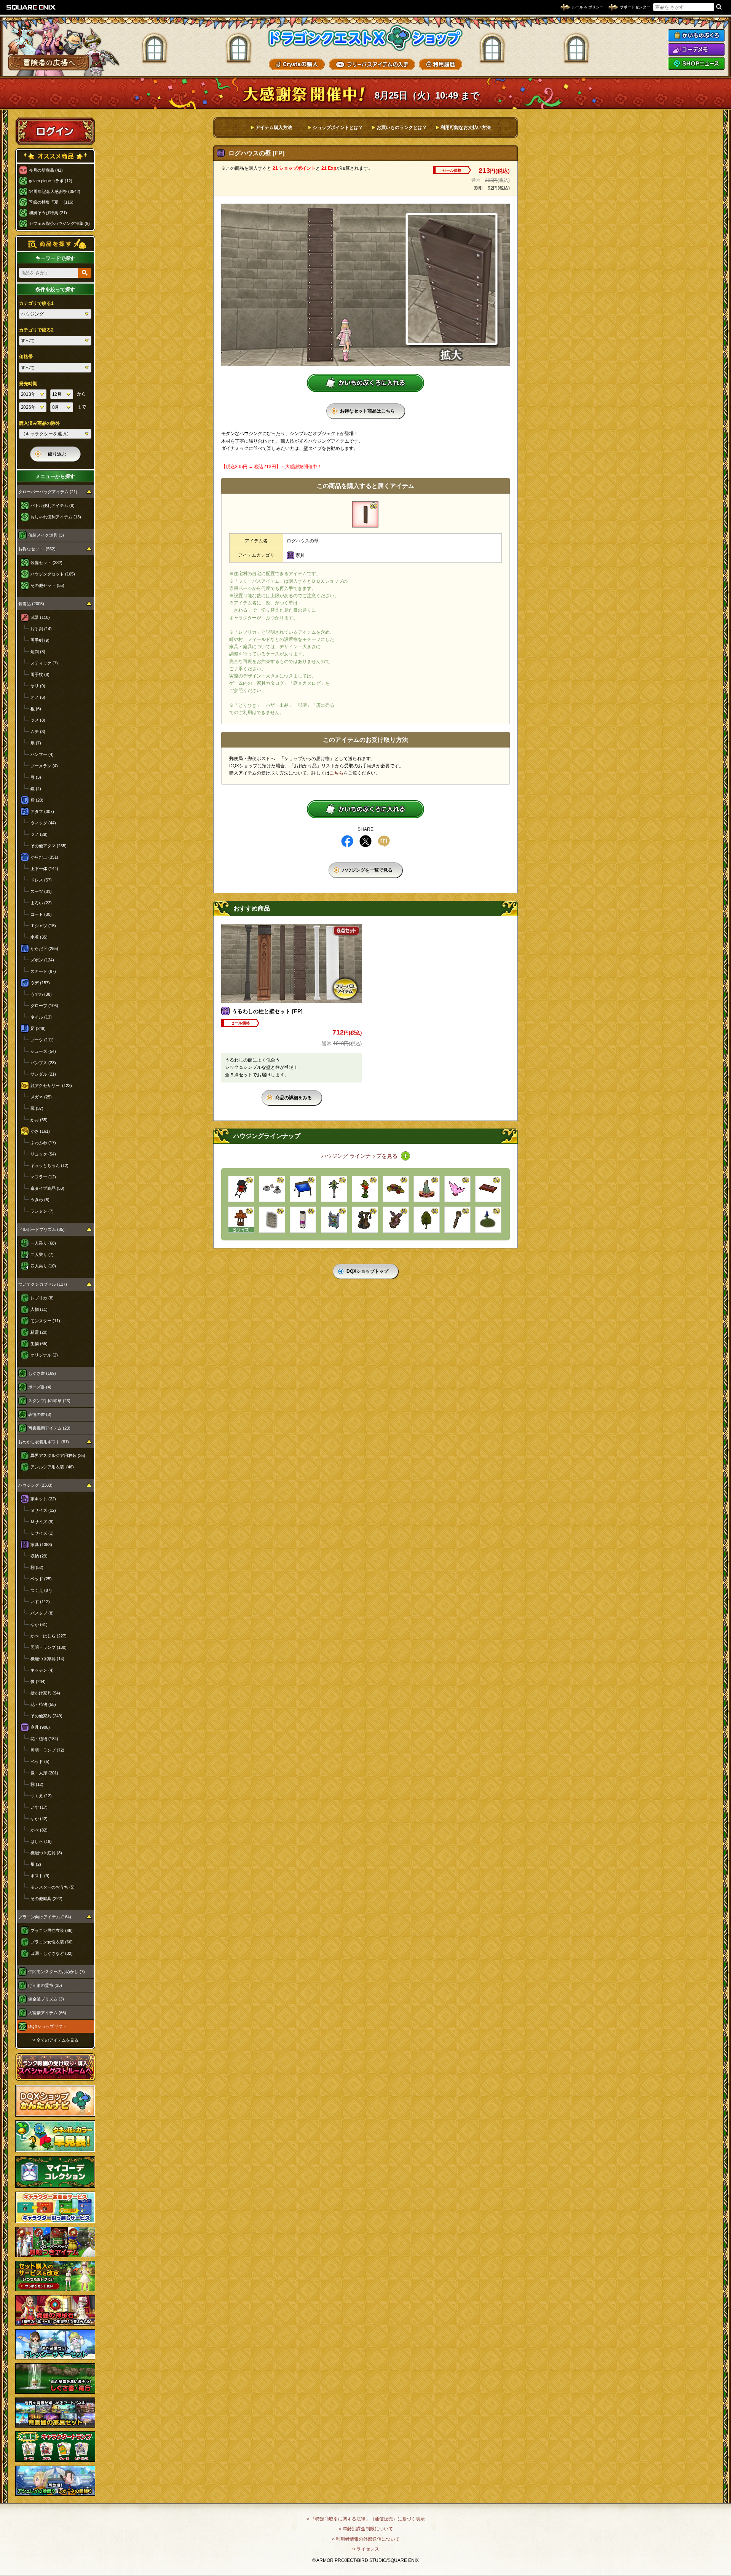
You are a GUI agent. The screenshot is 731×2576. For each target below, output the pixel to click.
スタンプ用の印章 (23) (49, 1401)
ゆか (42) (39, 1819)
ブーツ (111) (42, 1040)
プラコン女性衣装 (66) (52, 1942)
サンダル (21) (43, 1074)
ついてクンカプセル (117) (43, 1284)
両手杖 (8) (40, 674)
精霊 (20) (39, 1332)
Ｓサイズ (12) (43, 1510)
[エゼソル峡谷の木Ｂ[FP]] (427, 1220)
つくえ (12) (41, 1796)
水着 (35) (39, 937)
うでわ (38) (41, 994)
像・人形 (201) (44, 1773)
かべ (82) (39, 1830)
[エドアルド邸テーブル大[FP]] (488, 1189)
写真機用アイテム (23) (49, 1428)
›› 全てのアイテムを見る (55, 2040)
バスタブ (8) (42, 1613)
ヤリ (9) (38, 686)
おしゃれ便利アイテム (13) (56, 517)
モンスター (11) (45, 1321)
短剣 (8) (38, 652)
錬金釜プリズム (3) (46, 1999)
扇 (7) (36, 743)
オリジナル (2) (44, 1355)
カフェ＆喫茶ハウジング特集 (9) (59, 223)
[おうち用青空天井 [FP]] (303, 1189)
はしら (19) (41, 1841)
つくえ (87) (41, 1590)
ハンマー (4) (42, 754)
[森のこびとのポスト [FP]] (365, 1189)
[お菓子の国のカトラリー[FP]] (457, 1220)
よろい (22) (41, 903)
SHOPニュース (696, 64)
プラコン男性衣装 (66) (52, 1930)
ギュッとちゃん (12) (49, 1165)
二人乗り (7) (42, 1255)
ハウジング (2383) (35, 1485)
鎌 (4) (36, 789)
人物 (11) (39, 1309)
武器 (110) (40, 617)
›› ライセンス (366, 2549)
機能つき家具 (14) (47, 1659)
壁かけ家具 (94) (45, 1693)
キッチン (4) (42, 1670)
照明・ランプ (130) (49, 1647)
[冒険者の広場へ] (49, 63)
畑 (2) (36, 1864)
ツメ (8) (38, 720)
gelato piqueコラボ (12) (51, 181)
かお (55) (39, 1120)
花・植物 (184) (44, 1739)
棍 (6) (36, 709)
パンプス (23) (43, 1063)
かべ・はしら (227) (49, 1636)
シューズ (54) (43, 1051)
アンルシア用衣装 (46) (52, 1467)
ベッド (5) (40, 1761)
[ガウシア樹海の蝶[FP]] (457, 1189)
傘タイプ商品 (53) (47, 1188)
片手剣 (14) (41, 629)
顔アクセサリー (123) (51, 1086)
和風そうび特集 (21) (48, 213)
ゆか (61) (39, 1624)
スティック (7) (44, 663)
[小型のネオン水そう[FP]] (303, 1220)
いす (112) (40, 1602)
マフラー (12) (43, 1177)
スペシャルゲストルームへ (55, 2067)
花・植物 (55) (43, 1704)
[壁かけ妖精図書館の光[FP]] (272, 1220)
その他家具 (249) (46, 1716)
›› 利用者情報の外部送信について (366, 2539)
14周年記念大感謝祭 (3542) (55, 191)
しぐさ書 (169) (42, 1373)
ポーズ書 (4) (40, 1387)
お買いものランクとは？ (402, 128)
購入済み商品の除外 (40, 423)
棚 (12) (37, 1784)
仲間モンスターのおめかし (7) (57, 1972)
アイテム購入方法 (274, 128)
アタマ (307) (42, 811)
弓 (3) (36, 777)
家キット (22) (43, 1499)
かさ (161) (40, 1131)
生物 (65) (39, 1344)
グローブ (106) (44, 1006)
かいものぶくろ (696, 35)
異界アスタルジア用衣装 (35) (58, 1455)
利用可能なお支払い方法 (466, 128)
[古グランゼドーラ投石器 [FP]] (365, 1220)
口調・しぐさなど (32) (52, 1953)
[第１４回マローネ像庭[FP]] (427, 1189)
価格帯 (26, 357)
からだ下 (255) (44, 948)
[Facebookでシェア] (347, 841)
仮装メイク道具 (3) (46, 535)
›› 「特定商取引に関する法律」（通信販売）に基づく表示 (366, 2519)
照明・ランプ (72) (47, 1750)
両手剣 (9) (40, 640)
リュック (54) (43, 1154)
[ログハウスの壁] (365, 514)
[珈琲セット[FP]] (272, 1189)
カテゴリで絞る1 (36, 303)
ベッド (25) (41, 1579)
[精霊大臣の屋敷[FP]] (396, 1220)
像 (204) (38, 1682)
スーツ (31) (41, 891)
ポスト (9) (40, 1876)
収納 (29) (39, 1556)
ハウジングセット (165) (53, 574)
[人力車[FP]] (241, 1189)
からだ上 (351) (44, 857)
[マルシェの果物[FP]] (396, 1189)
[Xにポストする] (365, 841)
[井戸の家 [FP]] (241, 1220)
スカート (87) (43, 971)
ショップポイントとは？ (338, 128)
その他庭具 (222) (46, 1899)
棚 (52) (37, 1567)
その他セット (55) (47, 585)
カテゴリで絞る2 (36, 330)
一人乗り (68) (43, 1243)
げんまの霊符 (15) (45, 1985)
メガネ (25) (41, 1097)
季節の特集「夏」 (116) (51, 202)
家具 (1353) (41, 1545)
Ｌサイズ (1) (42, 1533)
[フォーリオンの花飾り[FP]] (334, 1189)
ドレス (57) (41, 880)
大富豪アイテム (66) (47, 2013)
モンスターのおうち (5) (53, 1887)
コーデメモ (696, 49)
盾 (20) (37, 800)
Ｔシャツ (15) (43, 926)
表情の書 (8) (40, 1414)
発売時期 (28, 384)
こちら (337, 773)
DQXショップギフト (47, 2026)
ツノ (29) (39, 834)
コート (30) (41, 914)
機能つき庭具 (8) (46, 1853)
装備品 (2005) (31, 604)
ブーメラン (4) (44, 766)
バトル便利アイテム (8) (53, 505)
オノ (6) (38, 697)
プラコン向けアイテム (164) (45, 1917)
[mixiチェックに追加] (384, 841)
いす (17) (39, 1807)
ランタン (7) (42, 1211)
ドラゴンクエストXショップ (365, 38)
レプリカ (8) (42, 1298)
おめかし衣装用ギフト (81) (44, 1442)
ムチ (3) (38, 732)
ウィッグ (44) (43, 823)
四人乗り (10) (43, 1266)
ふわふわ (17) (43, 1143)
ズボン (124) (42, 960)
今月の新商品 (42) (46, 170)
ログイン (55, 131)
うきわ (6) (40, 1200)
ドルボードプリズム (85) (41, 1229)
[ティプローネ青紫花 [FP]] (488, 1220)
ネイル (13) (41, 1017)
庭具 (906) (40, 1727)
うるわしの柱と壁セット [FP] (267, 1011)
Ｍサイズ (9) (42, 1522)
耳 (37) (37, 1108)
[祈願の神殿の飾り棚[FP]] (334, 1220)
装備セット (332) (46, 563)
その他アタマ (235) (49, 846)
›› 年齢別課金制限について (366, 2529)
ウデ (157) (40, 983)
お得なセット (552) (37, 549)
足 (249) (38, 1028)
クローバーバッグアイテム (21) (48, 492)
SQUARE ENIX (31, 7)
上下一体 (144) (44, 869)
